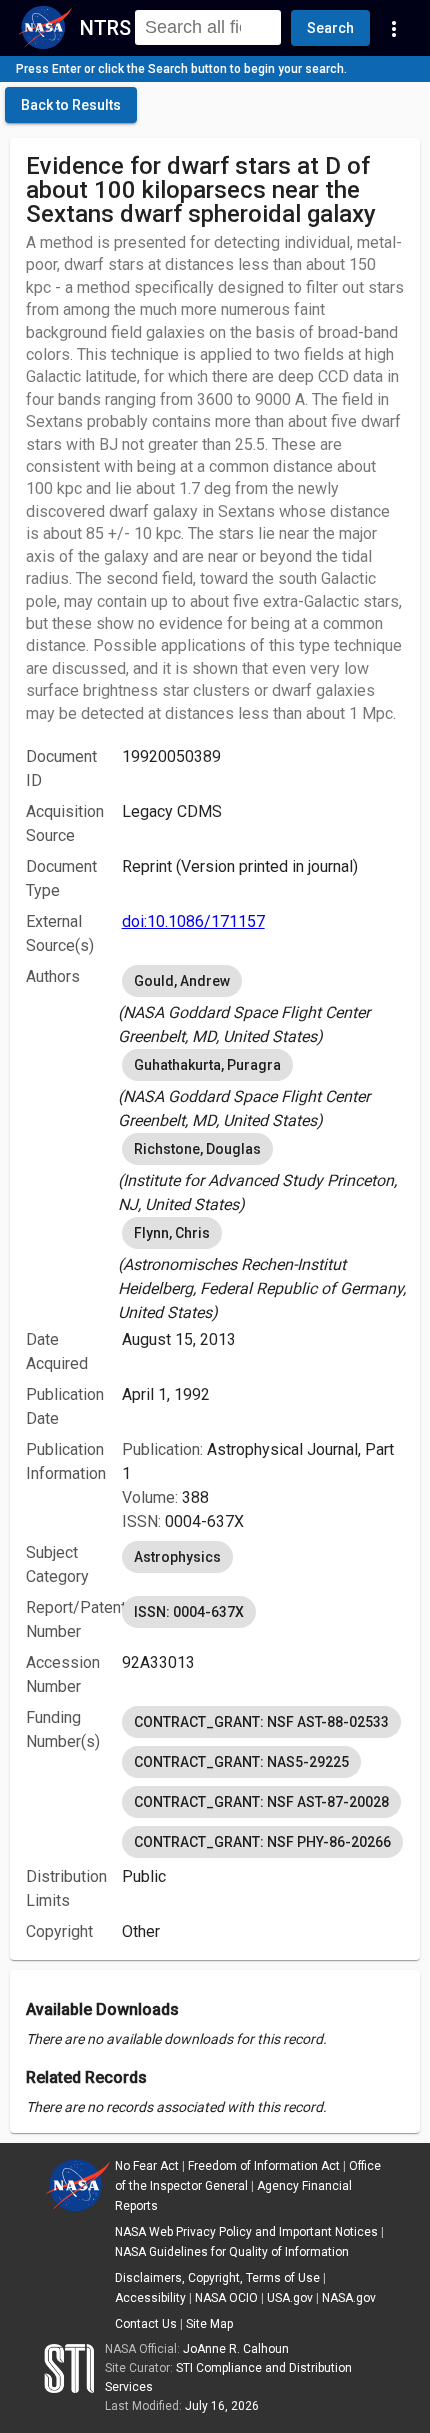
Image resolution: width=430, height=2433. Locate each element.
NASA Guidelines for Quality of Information (232, 2252)
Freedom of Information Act (264, 2166)
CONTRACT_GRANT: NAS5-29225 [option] (241, 1762)
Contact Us (146, 2324)
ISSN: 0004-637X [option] (189, 1612)
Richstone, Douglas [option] (197, 1149)
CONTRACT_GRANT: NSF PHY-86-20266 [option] (262, 1842)
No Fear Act (147, 2166)
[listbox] (263, 1005)
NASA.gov (349, 2298)
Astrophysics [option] (177, 1557)
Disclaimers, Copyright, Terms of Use (217, 2278)
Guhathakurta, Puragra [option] (207, 1065)
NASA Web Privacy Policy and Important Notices (246, 2232)
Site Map (209, 2324)
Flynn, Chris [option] (172, 1233)
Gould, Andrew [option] (182, 981)
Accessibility (150, 2298)
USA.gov (290, 2298)
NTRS (105, 28)
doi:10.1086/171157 (193, 921)
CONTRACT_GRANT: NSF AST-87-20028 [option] (261, 1802)
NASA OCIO (226, 2298)
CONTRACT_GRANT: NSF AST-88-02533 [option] (261, 1722)
